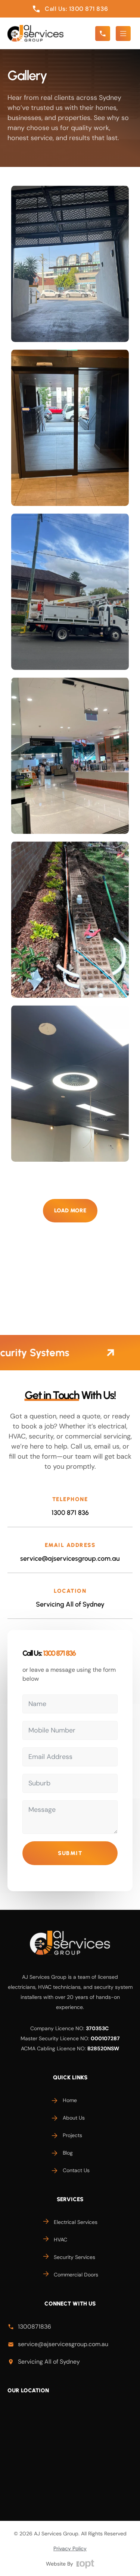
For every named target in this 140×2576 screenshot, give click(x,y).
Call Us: (49, 1653)
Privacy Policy (70, 2548)
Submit (70, 1853)
